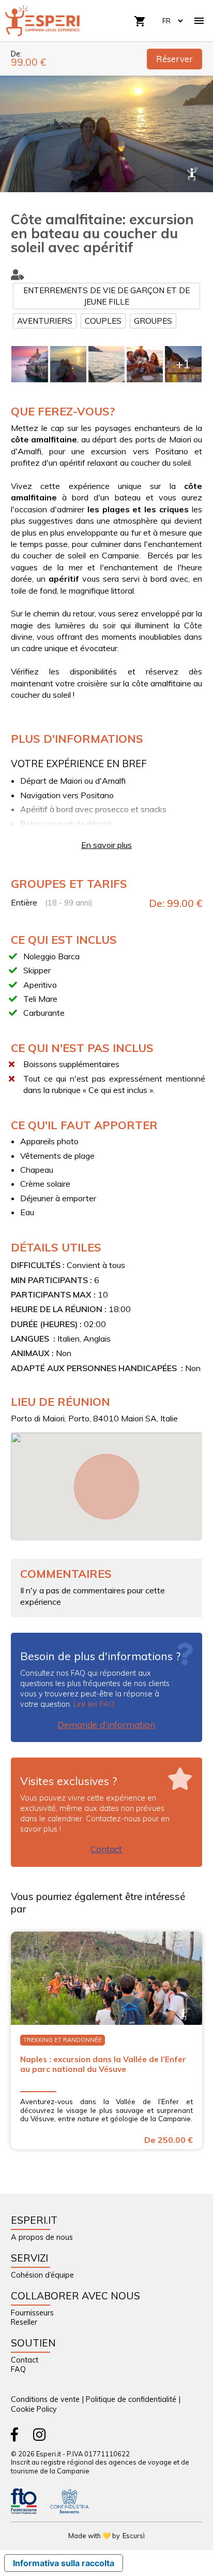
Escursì (134, 2536)
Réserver (174, 59)
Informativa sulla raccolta (64, 2563)
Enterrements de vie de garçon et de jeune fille (106, 296)
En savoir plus (106, 845)
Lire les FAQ (94, 1704)
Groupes (153, 321)
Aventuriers (45, 321)
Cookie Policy (34, 2409)
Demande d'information (106, 1725)
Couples (103, 321)
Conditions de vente (45, 2399)
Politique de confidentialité (131, 2399)
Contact (106, 1849)
